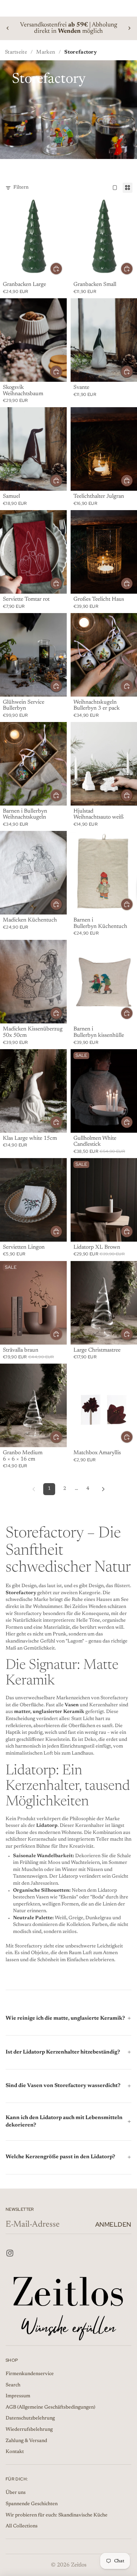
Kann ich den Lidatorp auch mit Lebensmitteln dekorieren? (64, 2122)
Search (13, 2385)
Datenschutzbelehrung (30, 2419)
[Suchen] (23, 8)
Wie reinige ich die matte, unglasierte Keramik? (65, 2018)
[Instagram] (10, 2253)
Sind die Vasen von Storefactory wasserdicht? (63, 2086)
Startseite (16, 52)
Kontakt (15, 2452)
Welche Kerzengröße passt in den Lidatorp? (60, 2157)
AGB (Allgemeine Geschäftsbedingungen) (50, 2407)
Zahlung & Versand (26, 2441)
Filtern (21, 188)
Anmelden (113, 2224)
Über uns (16, 2493)
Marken (46, 52)
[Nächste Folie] (129, 28)
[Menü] (8, 8)
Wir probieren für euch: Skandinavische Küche (57, 2515)
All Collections (22, 2526)
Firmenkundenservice (30, 2374)
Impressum (18, 2397)
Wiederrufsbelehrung (29, 2430)
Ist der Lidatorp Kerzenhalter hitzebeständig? (63, 2052)
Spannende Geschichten (32, 2504)
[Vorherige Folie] (8, 28)
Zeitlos (79, 2565)
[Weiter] (103, 1489)
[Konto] (113, 8)
